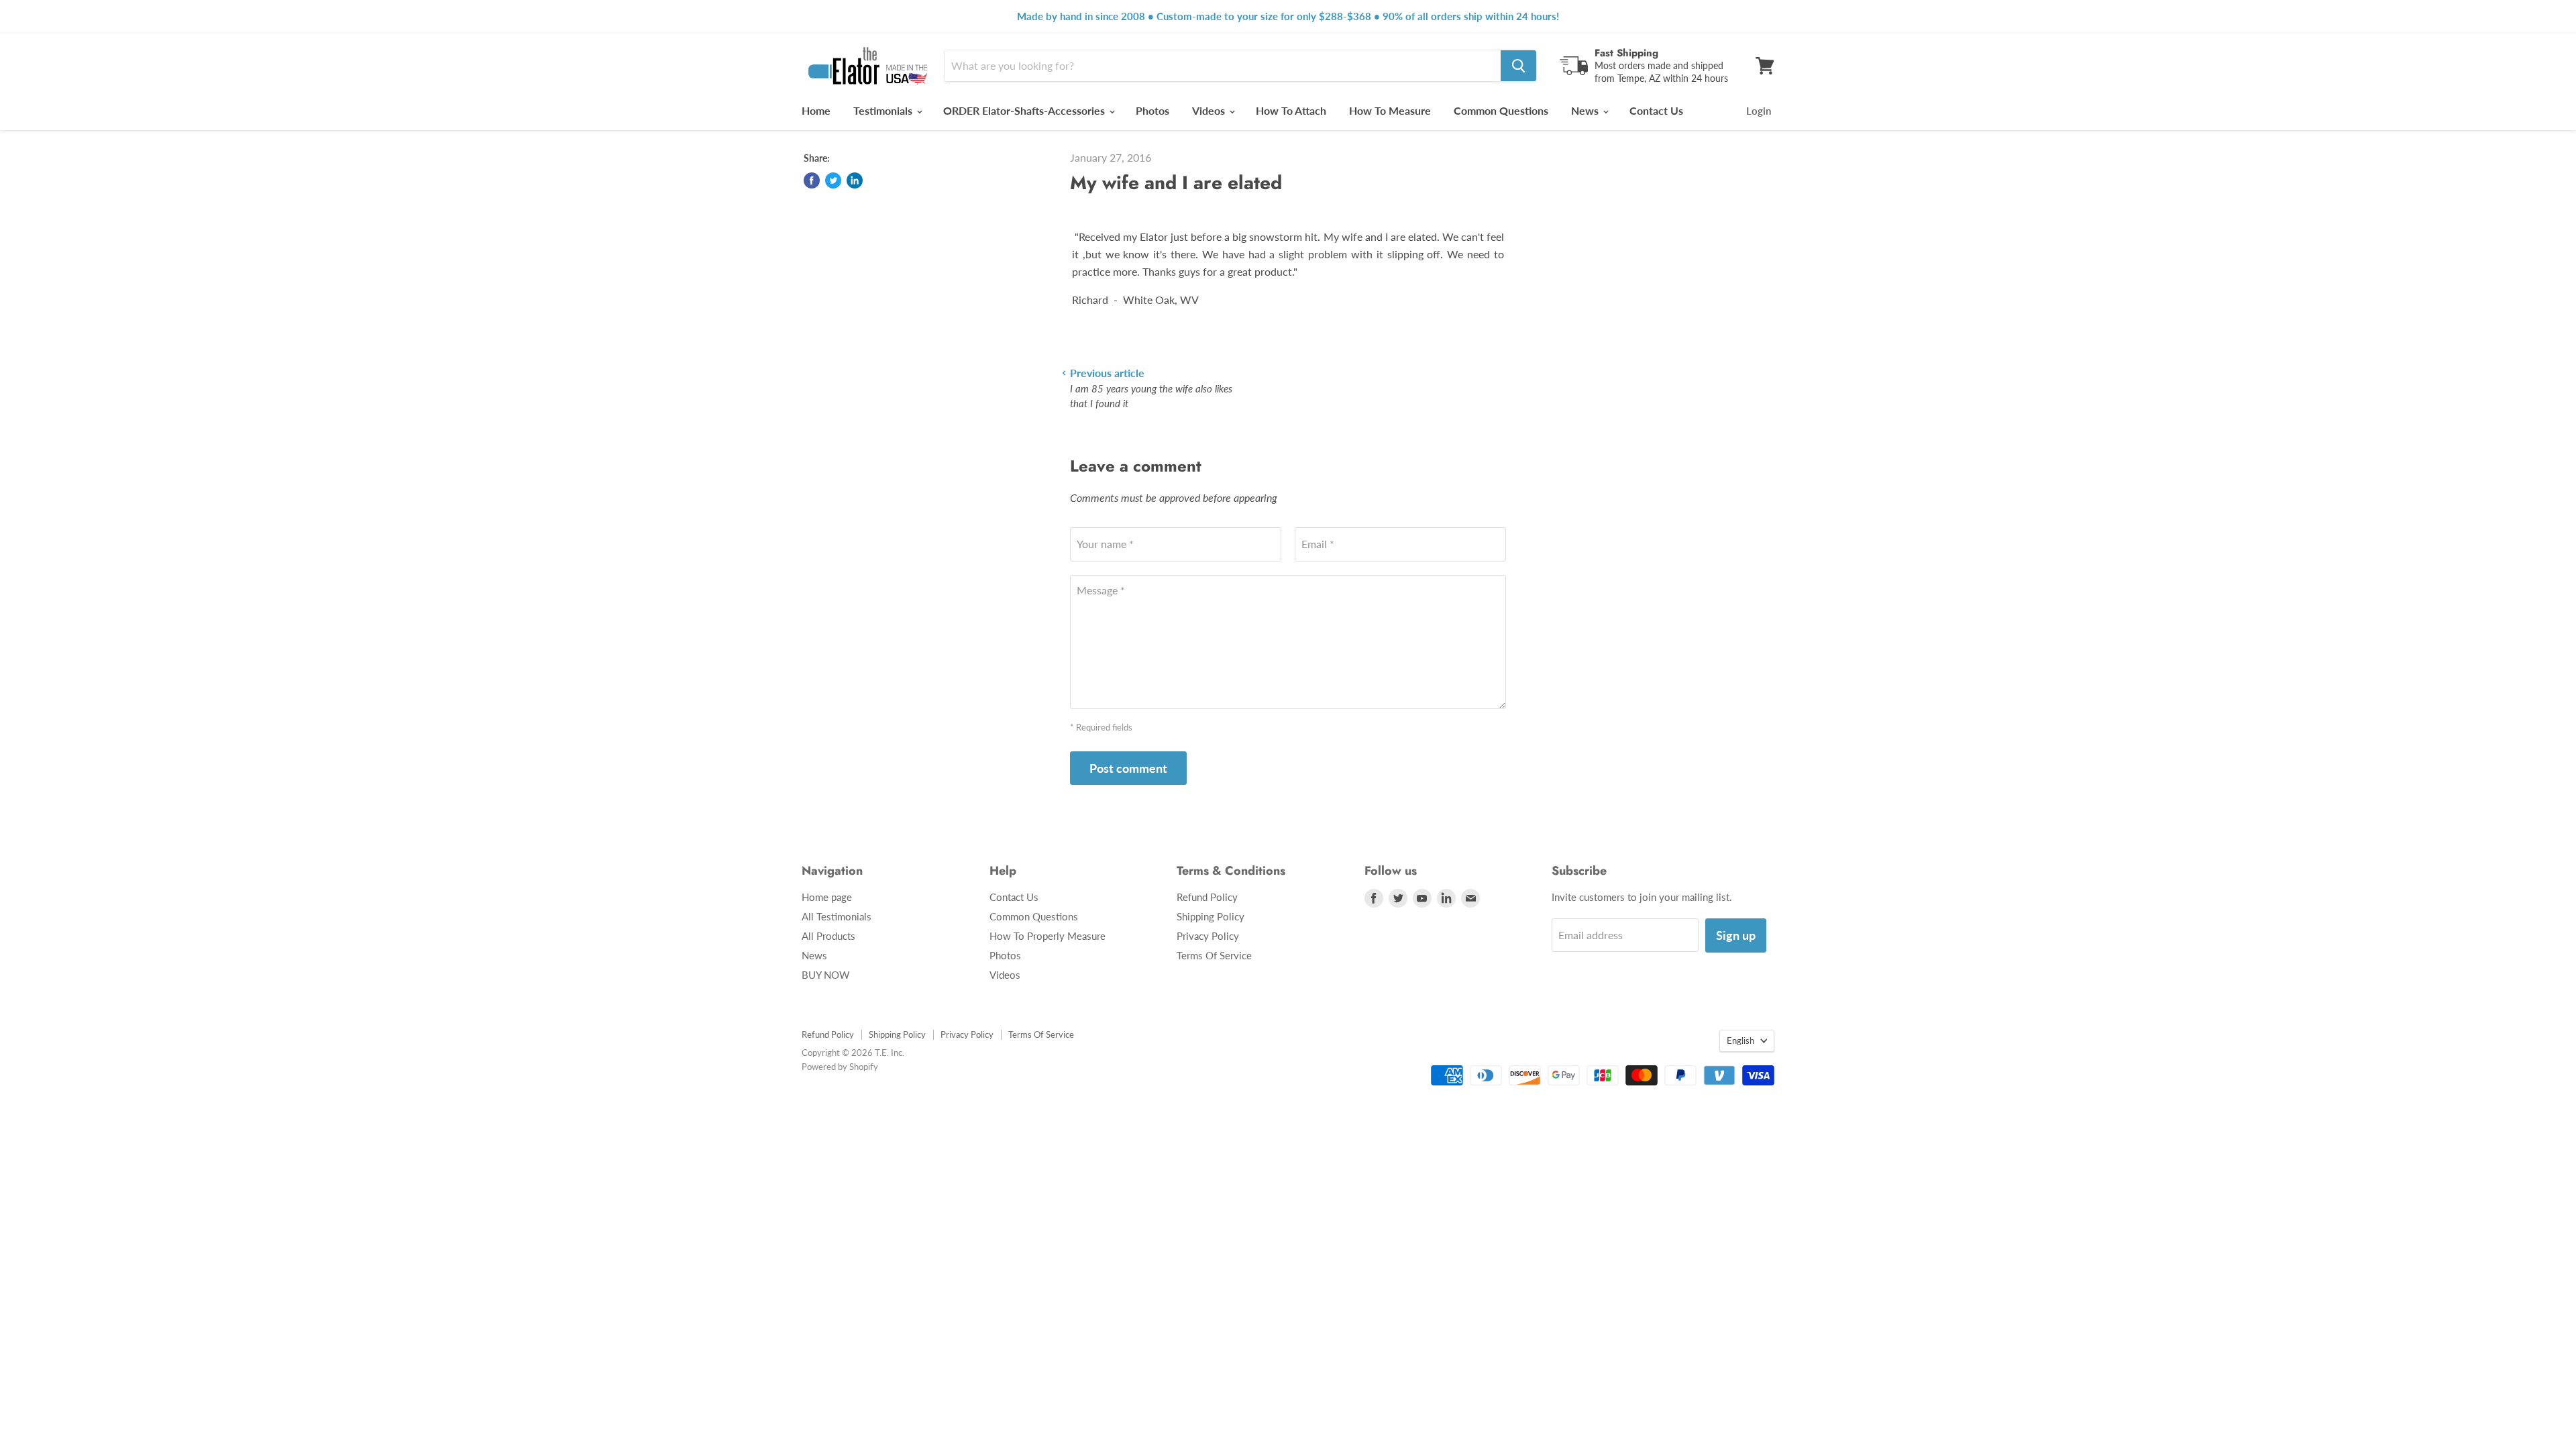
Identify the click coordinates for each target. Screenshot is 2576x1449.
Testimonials (884, 110)
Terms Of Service (1214, 955)
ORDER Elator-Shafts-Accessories (1025, 110)
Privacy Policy (1208, 936)
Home (816, 110)
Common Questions (1501, 110)
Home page (827, 897)
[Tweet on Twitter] (833, 180)
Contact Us (1656, 110)
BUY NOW (826, 975)
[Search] (1518, 66)
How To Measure (1390, 110)
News (1586, 110)
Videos (1210, 110)
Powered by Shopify (840, 1067)
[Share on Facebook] (812, 180)
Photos (1152, 110)
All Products (828, 936)
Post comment (1128, 768)
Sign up (1736, 935)
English (1740, 1040)
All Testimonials (837, 916)
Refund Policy (1207, 897)
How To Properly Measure (1048, 936)
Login (1759, 111)
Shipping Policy (1211, 916)
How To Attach (1291, 110)
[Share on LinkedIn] (855, 180)
